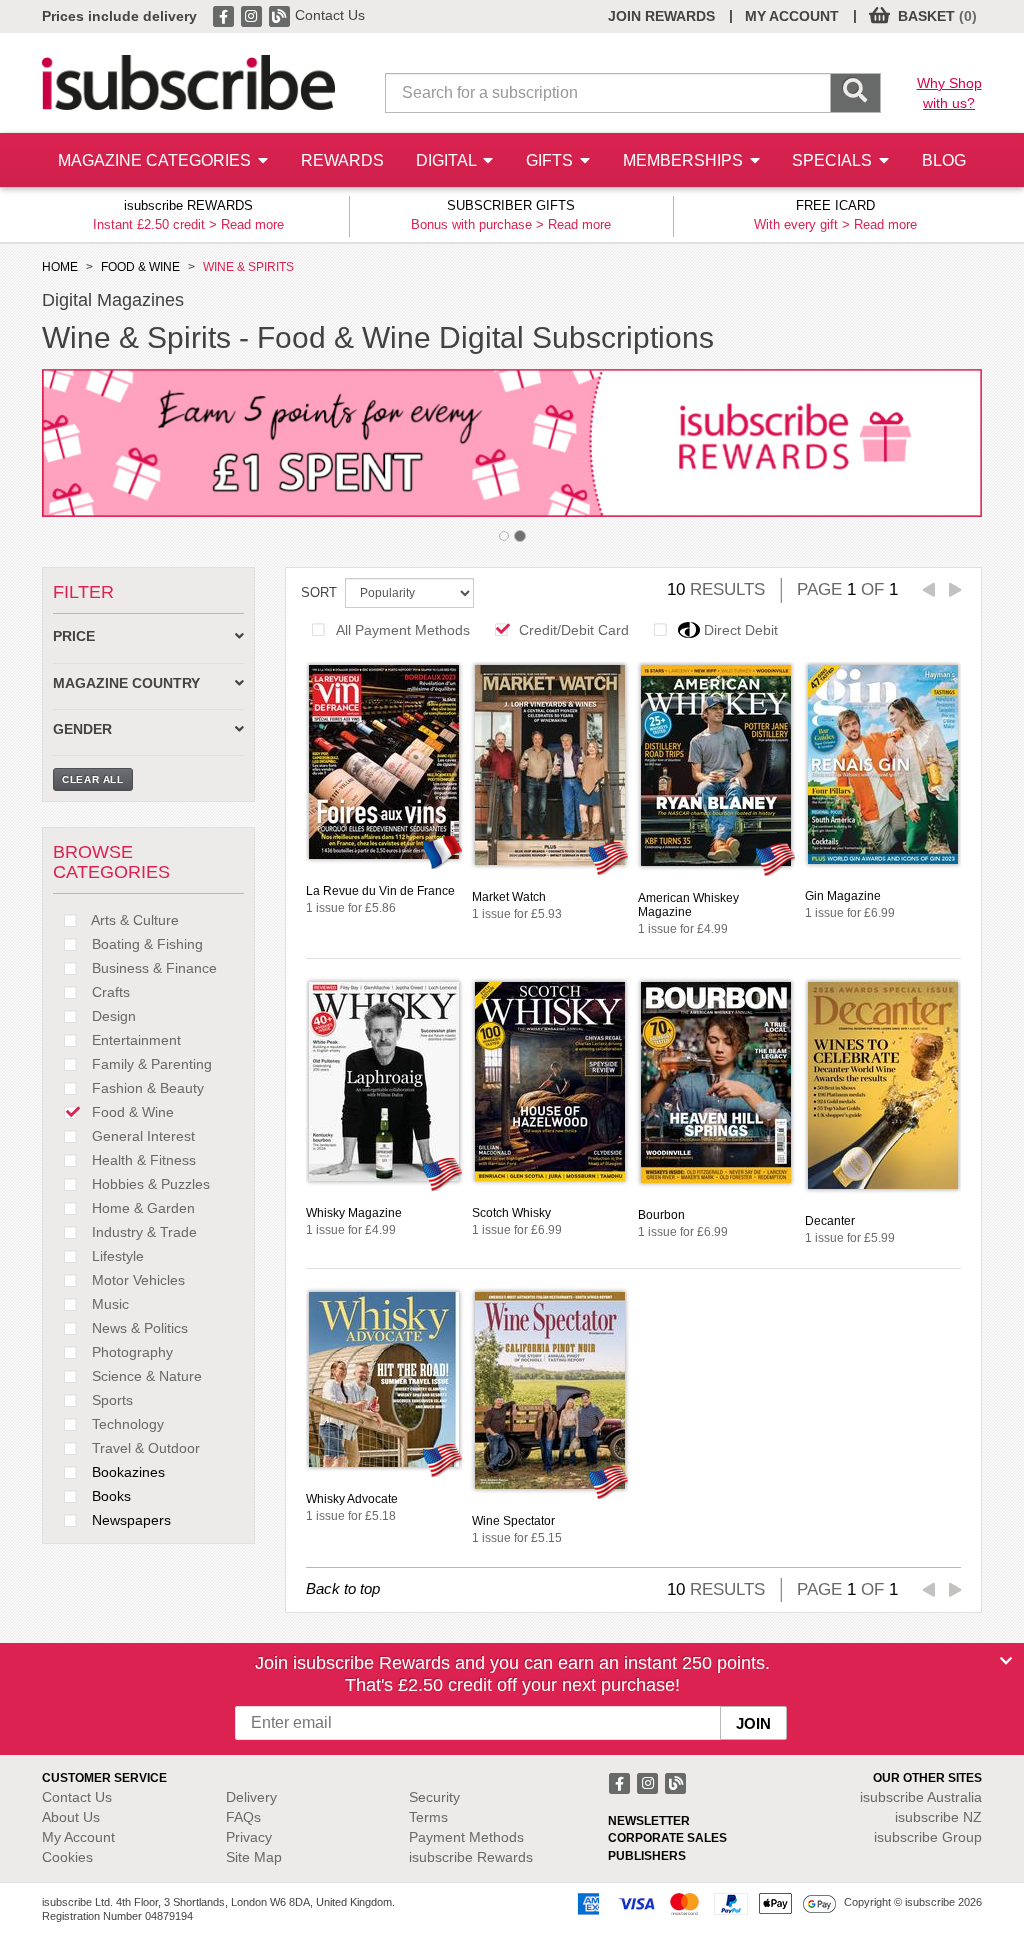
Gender (82, 729)
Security (434, 1797)
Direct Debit (741, 630)
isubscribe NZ (938, 1817)
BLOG (944, 160)
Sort (319, 592)
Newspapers (129, 1520)
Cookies (67, 1857)
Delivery (251, 1797)
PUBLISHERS (647, 1856)
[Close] (1006, 1661)
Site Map (254, 1857)
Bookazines (126, 1472)
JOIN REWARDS (661, 16)
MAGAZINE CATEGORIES (156, 160)
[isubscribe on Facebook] (225, 15)
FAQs (243, 1817)
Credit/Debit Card (574, 630)
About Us (71, 1817)
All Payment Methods (403, 630)
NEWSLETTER (649, 1821)
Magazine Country (126, 683)
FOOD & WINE (140, 267)
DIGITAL (448, 160)
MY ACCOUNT (792, 16)
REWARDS (342, 160)
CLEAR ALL (93, 779)
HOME (60, 267)
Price (74, 636)
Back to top (343, 1588)
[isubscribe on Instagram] (253, 15)
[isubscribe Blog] (281, 15)
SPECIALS (834, 160)
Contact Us (330, 15)
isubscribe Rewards (471, 1857)
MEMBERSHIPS (685, 160)
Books (109, 1496)
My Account (78, 1837)
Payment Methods (466, 1837)
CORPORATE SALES (667, 1838)
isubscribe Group (928, 1837)
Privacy (249, 1837)
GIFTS (551, 160)
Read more (252, 224)
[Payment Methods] (703, 1903)
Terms (428, 1817)
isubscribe (921, 1797)
